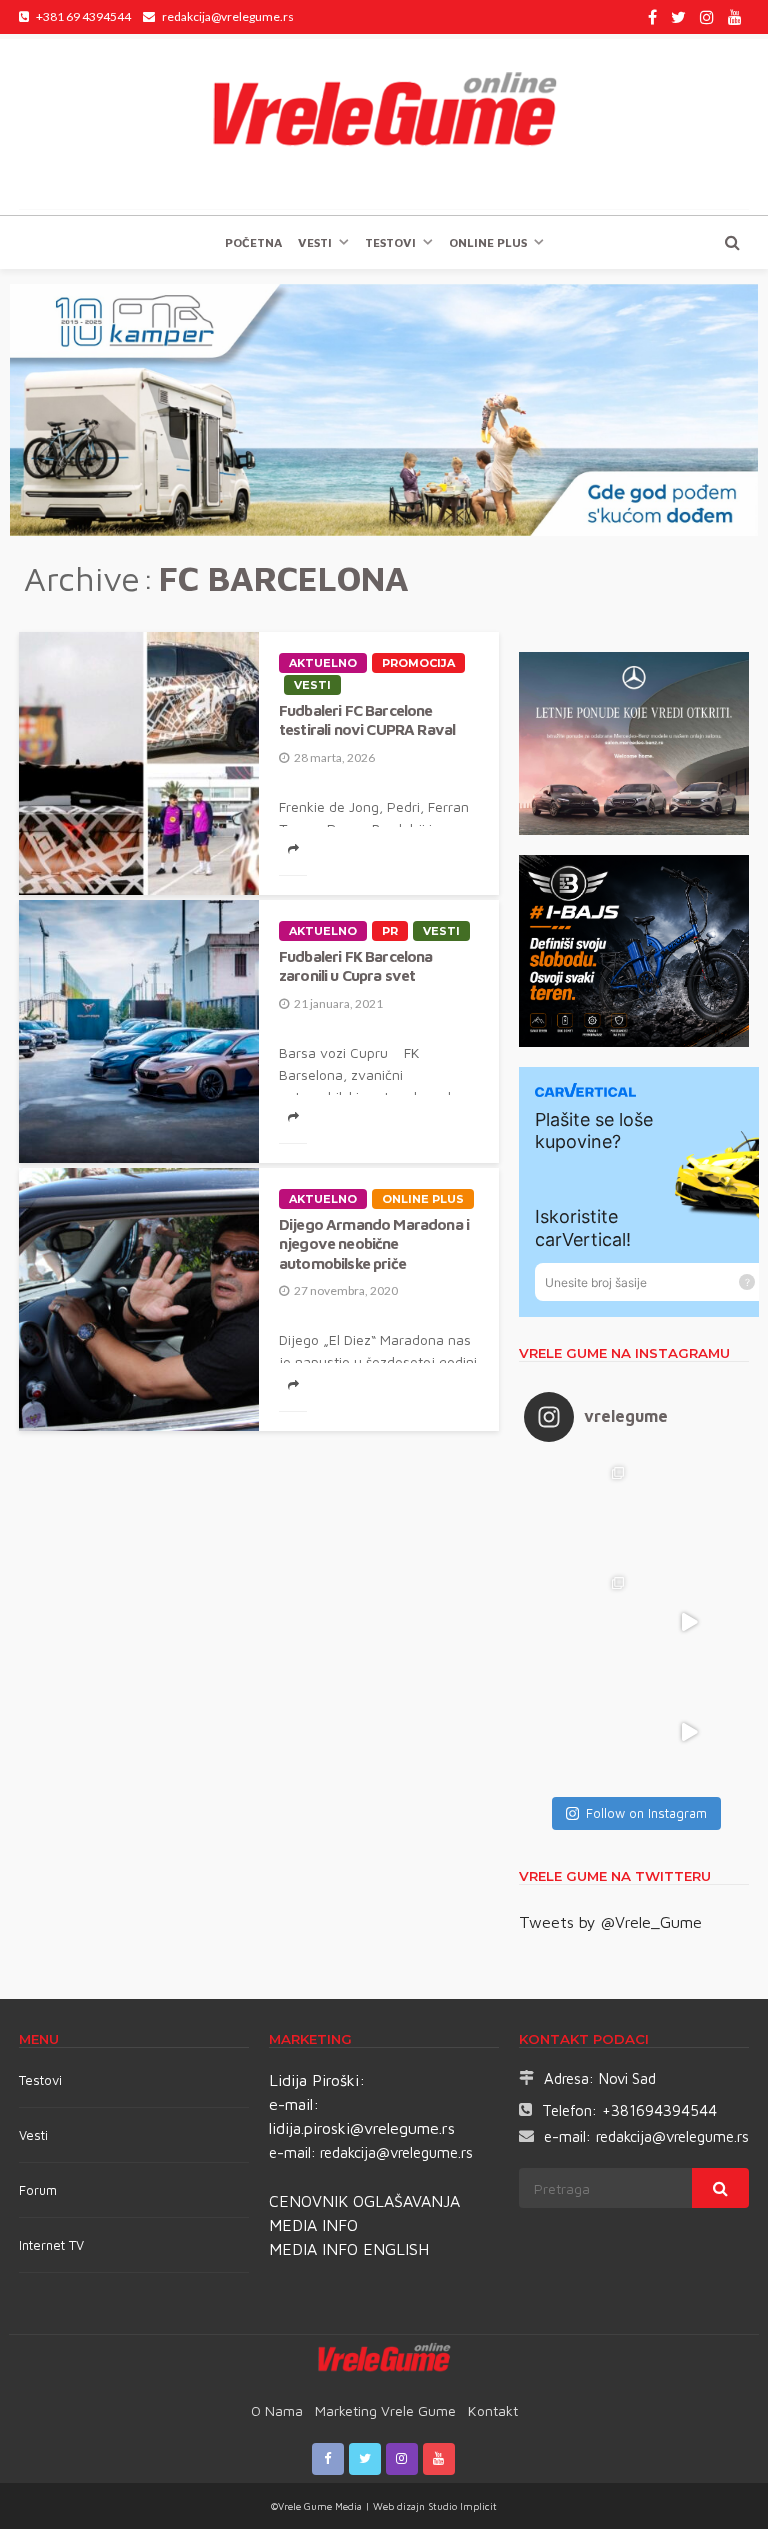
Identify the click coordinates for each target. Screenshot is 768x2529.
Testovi (40, 2080)
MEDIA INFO (313, 2225)
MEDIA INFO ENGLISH (349, 2249)
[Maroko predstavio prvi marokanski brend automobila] (689, 1512)
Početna (253, 242)
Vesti (315, 242)
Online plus (488, 242)
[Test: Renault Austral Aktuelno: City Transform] (689, 1622)
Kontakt (493, 2410)
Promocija (418, 663)
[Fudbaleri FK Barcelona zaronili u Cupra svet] (139, 1031)
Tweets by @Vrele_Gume (610, 1922)
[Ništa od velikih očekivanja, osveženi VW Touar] (579, 1512)
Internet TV (51, 2245)
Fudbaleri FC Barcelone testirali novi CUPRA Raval (367, 719)
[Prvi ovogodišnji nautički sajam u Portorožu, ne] (579, 1732)
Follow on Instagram (646, 1813)
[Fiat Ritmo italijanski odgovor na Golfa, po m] (579, 1622)
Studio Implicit (461, 2506)
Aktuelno (323, 663)
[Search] (732, 242)
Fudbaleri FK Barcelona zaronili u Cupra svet (356, 965)
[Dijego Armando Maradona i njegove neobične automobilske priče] (139, 1299)
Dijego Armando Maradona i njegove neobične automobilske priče (374, 1243)
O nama (277, 2410)
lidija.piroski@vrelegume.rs (362, 2128)
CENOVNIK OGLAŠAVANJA (364, 2201)
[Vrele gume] (384, 124)
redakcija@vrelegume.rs (396, 2152)
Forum (38, 2190)
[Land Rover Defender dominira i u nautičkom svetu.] (689, 1732)
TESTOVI (390, 242)
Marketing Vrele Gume (385, 2410)
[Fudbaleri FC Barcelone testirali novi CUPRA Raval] (139, 763)
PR (390, 931)
